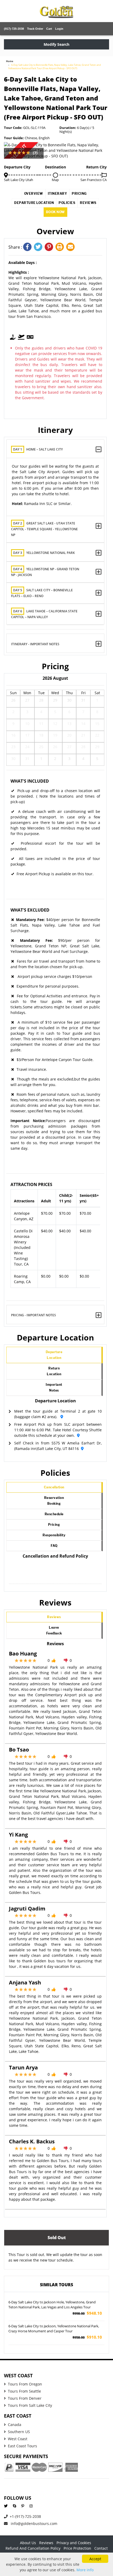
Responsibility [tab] (54, 1535)
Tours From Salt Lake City (30, 2405)
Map (55, 180)
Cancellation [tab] (54, 1487)
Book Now (55, 212)
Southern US (19, 2432)
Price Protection (77, 2548)
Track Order (35, 29)
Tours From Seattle (24, 2391)
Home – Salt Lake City (38, 449)
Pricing (79, 194)
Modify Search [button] (56, 44)
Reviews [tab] (54, 1617)
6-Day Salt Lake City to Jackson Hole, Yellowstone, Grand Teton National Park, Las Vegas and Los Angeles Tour (52, 2305)
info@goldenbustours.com (34, 2524)
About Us (28, 2543)
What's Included (30, 781)
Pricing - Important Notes (34, 1315)
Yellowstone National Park (44, 553)
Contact (101, 2548)
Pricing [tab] (54, 1525)
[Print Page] (61, 247)
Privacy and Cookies (74, 2543)
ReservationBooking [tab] (54, 1501)
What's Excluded (30, 910)
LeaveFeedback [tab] (54, 1630)
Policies (67, 203)
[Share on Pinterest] (50, 247)
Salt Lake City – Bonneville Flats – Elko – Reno (42, 593)
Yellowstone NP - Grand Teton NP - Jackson (45, 572)
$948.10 (87, 2313)
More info (85, 2570)
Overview (34, 194)
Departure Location (34, 203)
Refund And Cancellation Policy (33, 2548)
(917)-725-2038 (14, 29)
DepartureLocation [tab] (54, 1355)
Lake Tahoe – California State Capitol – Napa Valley (44, 614)
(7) (35, 153)
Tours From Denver (25, 2398)
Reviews (88, 203)
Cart (49, 29)
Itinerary (58, 194)
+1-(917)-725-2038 (25, 2516)
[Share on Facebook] (29, 247)
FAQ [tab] (54, 1546)
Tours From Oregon (25, 2384)
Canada (15, 2425)
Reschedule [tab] (54, 1514)
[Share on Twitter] (39, 247)
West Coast (18, 2439)
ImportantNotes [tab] (54, 1387)
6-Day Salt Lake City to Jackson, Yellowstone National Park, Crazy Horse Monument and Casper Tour (54, 2329)
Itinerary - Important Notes (35, 644)
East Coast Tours (22, 2446)
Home (10, 61)
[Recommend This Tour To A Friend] (71, 247)
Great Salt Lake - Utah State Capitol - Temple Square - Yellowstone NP (44, 529)
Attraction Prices (31, 1184)
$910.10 (87, 2337)
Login (59, 29)
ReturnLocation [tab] (54, 1371)
